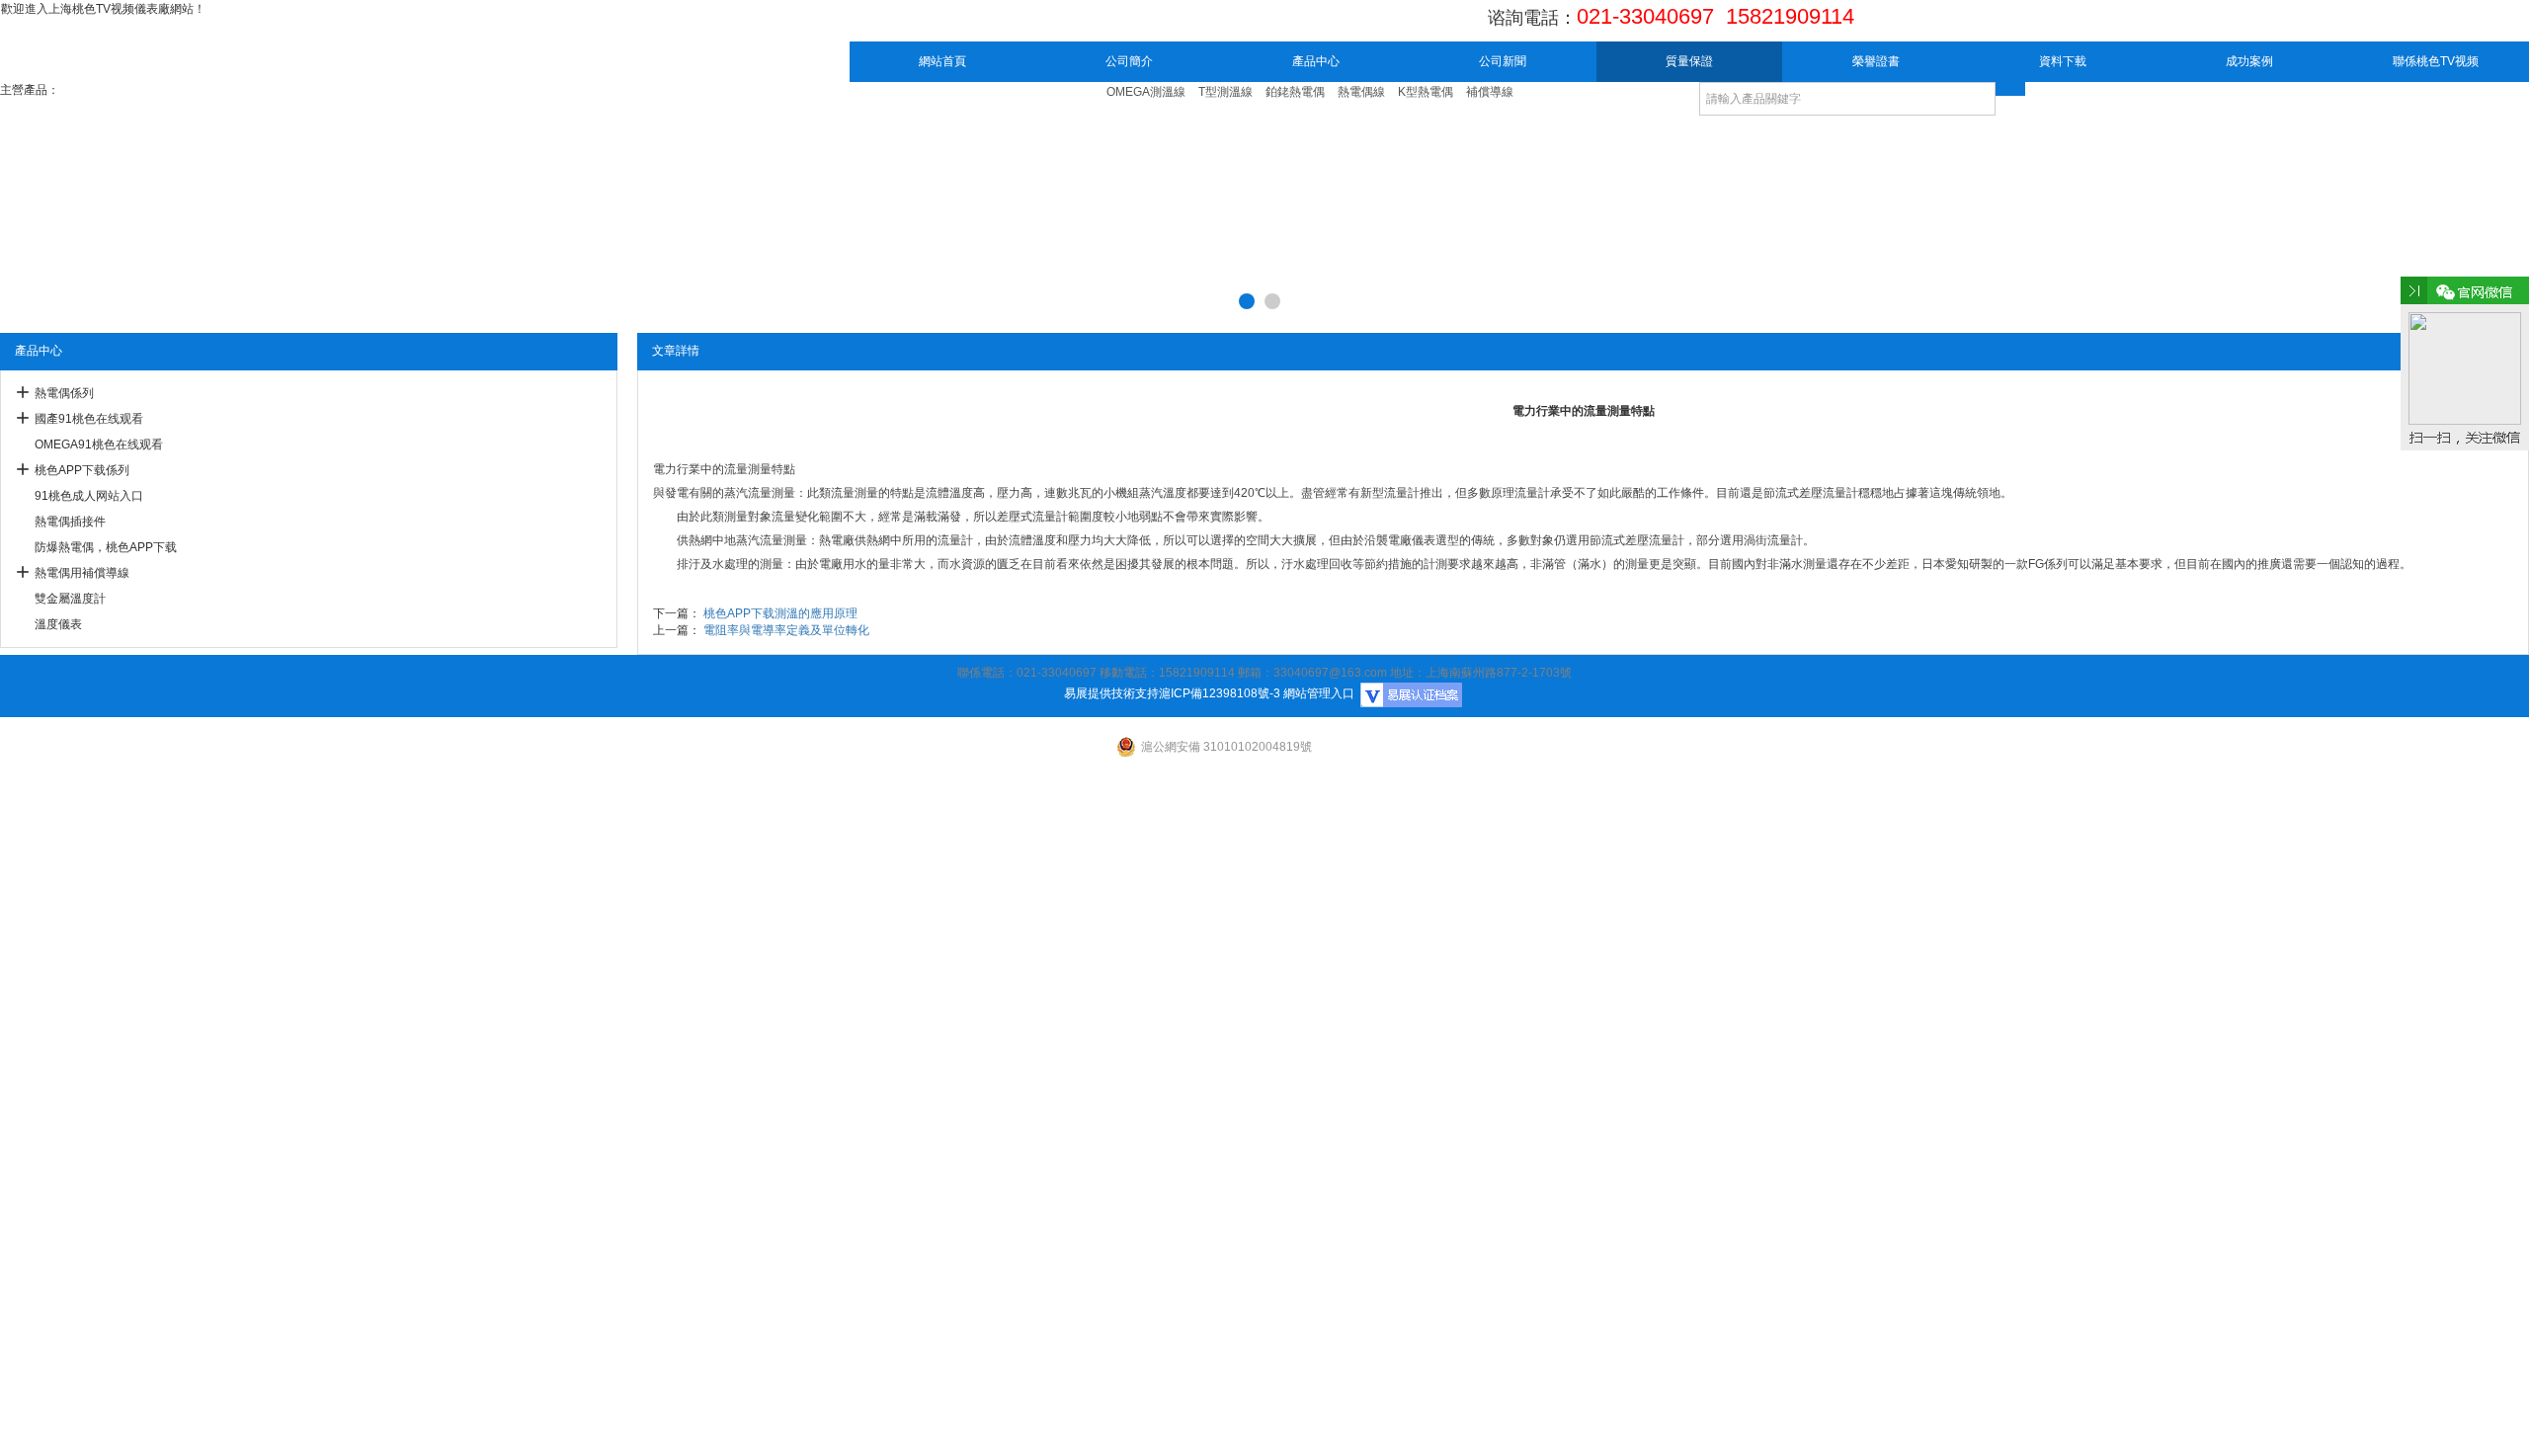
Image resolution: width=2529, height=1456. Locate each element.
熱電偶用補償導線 (82, 573)
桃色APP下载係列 (82, 470)
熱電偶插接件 (70, 522)
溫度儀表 (58, 624)
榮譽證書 (1876, 61)
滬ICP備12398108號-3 (1220, 693)
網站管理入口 (1319, 693)
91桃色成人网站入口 (89, 496)
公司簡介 (1129, 61)
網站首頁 (942, 61)
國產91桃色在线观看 (89, 419)
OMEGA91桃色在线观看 (99, 445)
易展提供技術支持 (1111, 693)
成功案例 (2249, 61)
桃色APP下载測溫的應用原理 (780, 613)
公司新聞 (1503, 61)
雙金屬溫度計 (70, 599)
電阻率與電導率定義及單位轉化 (786, 630)
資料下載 (2063, 61)
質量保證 (1689, 61)
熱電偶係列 (64, 393)
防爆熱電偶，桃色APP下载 (106, 547)
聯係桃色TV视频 (2436, 61)
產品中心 (1316, 61)
